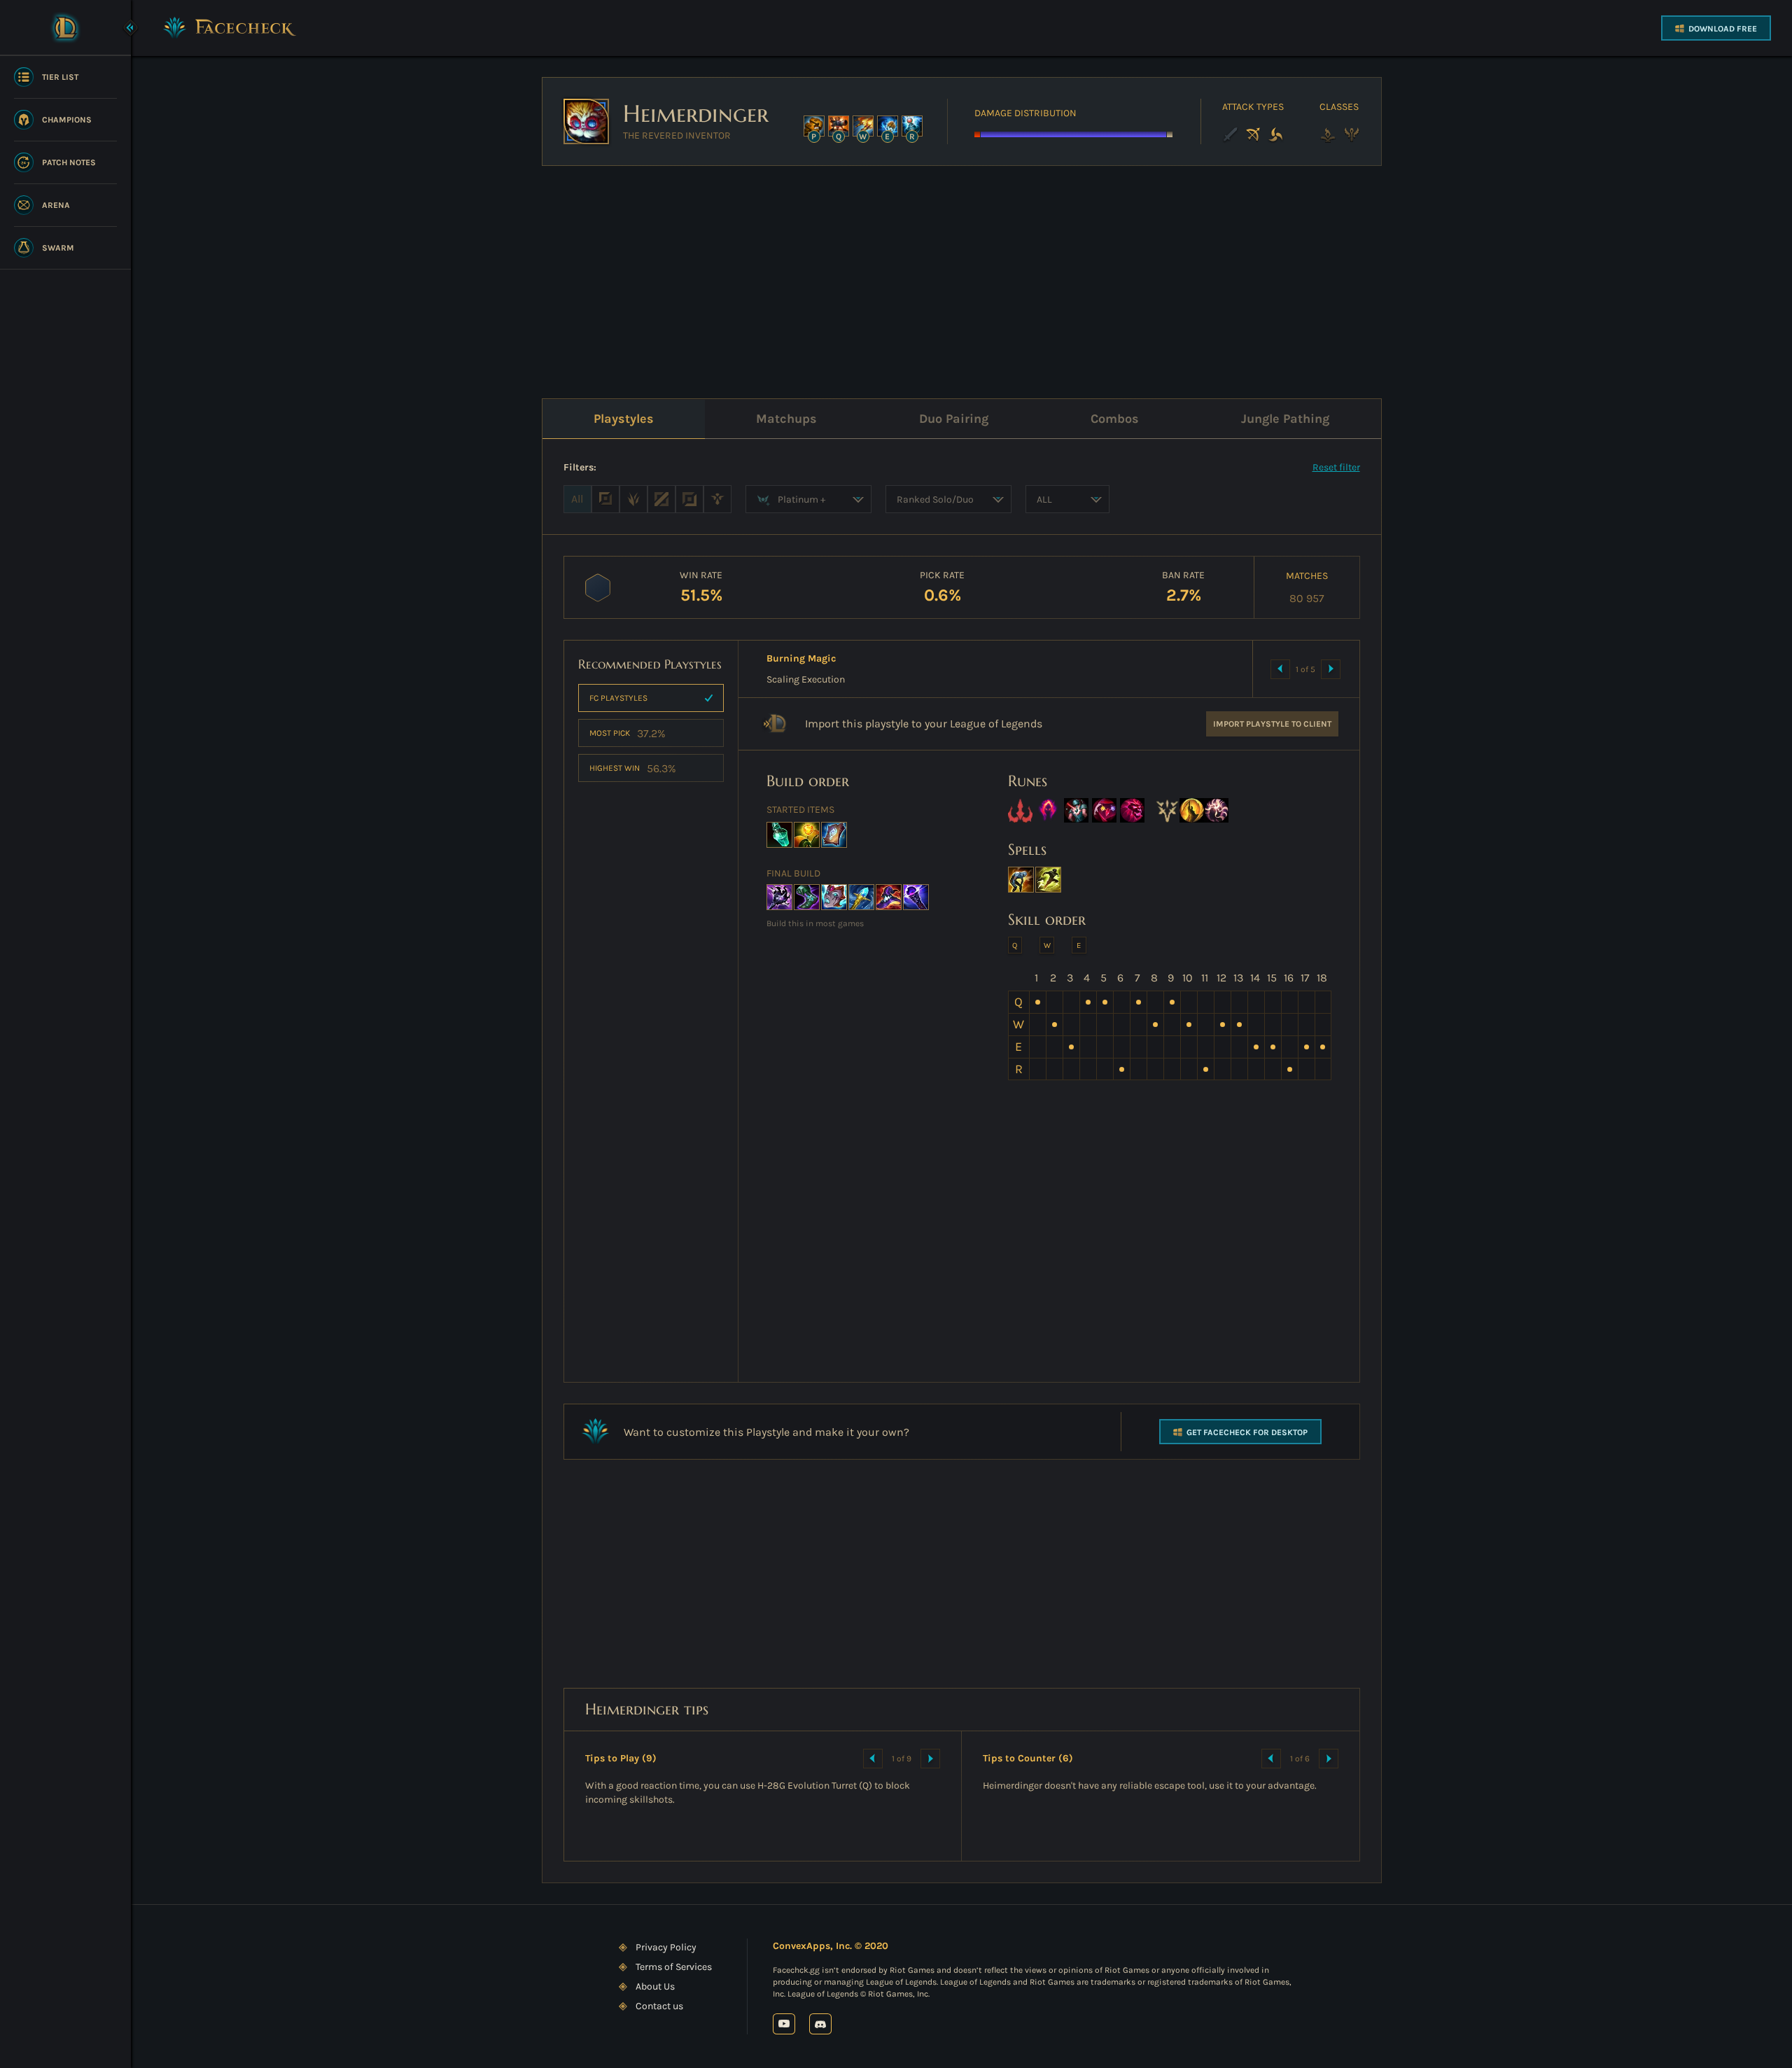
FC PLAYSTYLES (618, 698)
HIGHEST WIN (633, 768)
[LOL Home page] (65, 27)
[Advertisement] (962, 275)
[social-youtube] (784, 2024)
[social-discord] (820, 2024)
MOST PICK (628, 733)
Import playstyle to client (1272, 724)
